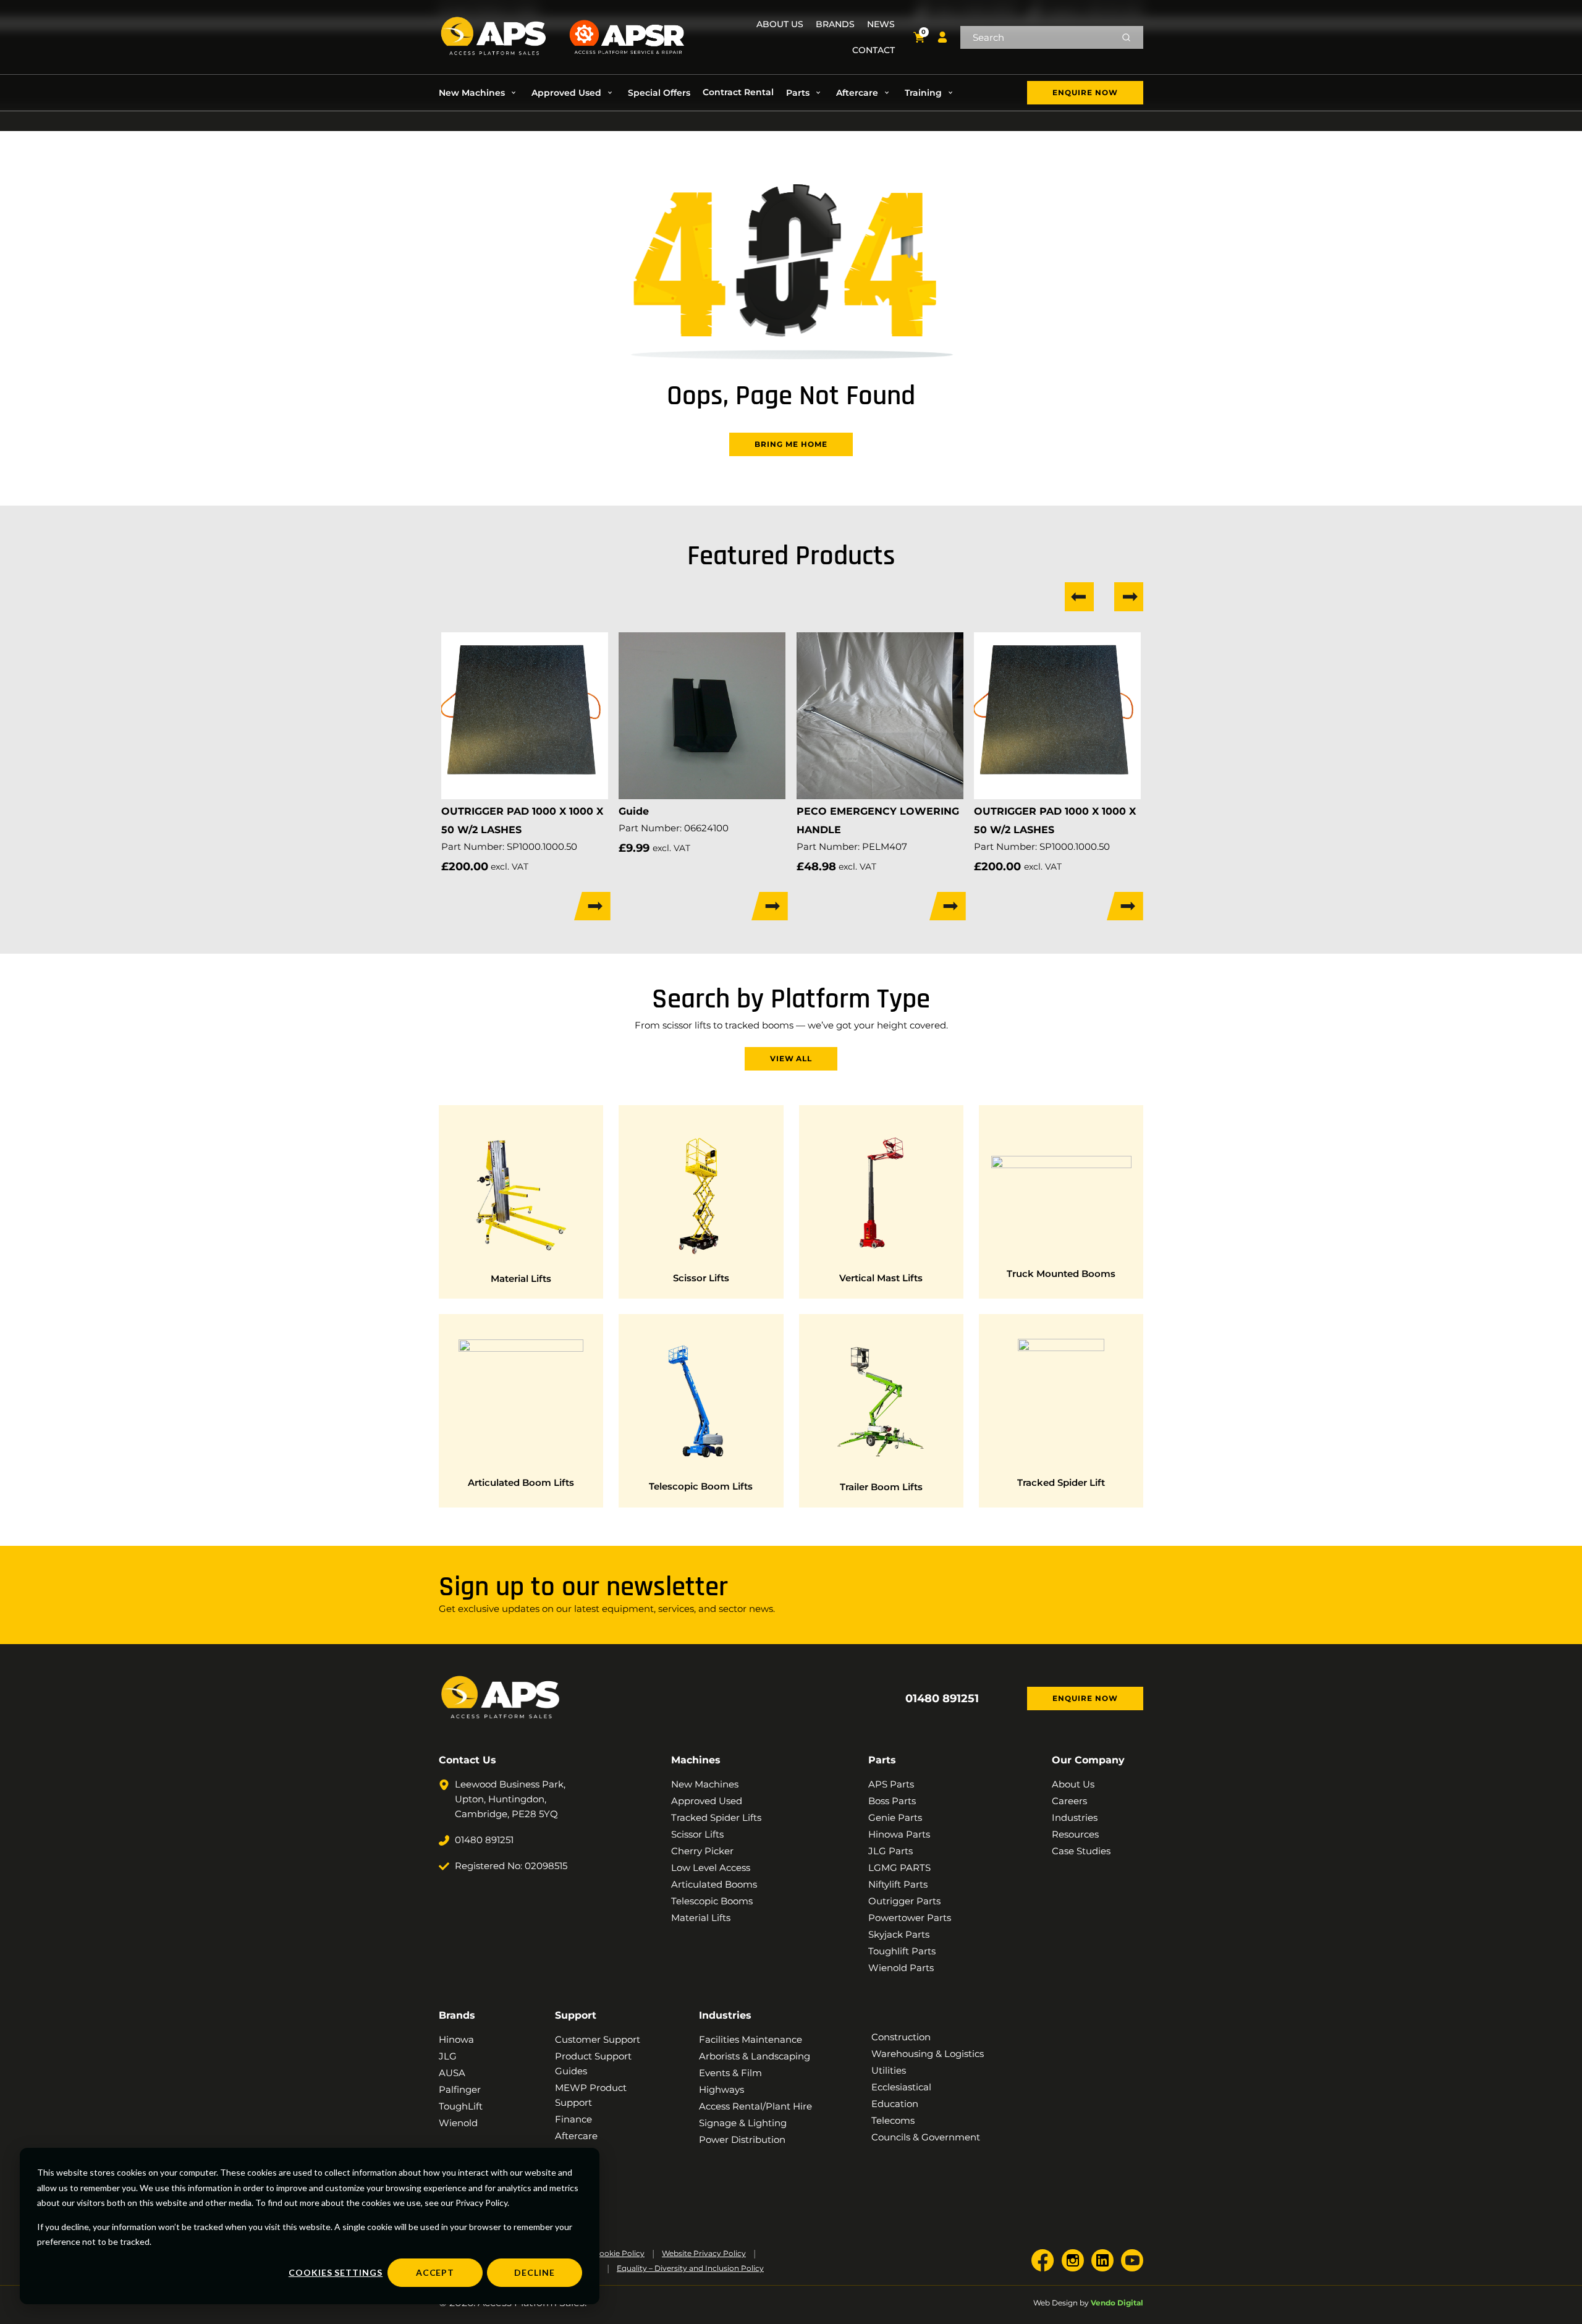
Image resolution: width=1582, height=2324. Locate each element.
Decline (535, 2272)
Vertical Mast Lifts (881, 1278)
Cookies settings (336, 2272)
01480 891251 (942, 1698)
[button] (479, 93)
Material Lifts (521, 1279)
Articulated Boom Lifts (521, 1482)
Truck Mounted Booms (1061, 1274)
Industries (725, 2015)
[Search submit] (1126, 37)
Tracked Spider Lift (1061, 1482)
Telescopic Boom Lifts (701, 1486)
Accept (435, 2272)
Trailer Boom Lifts (881, 1487)
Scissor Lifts (701, 1278)
